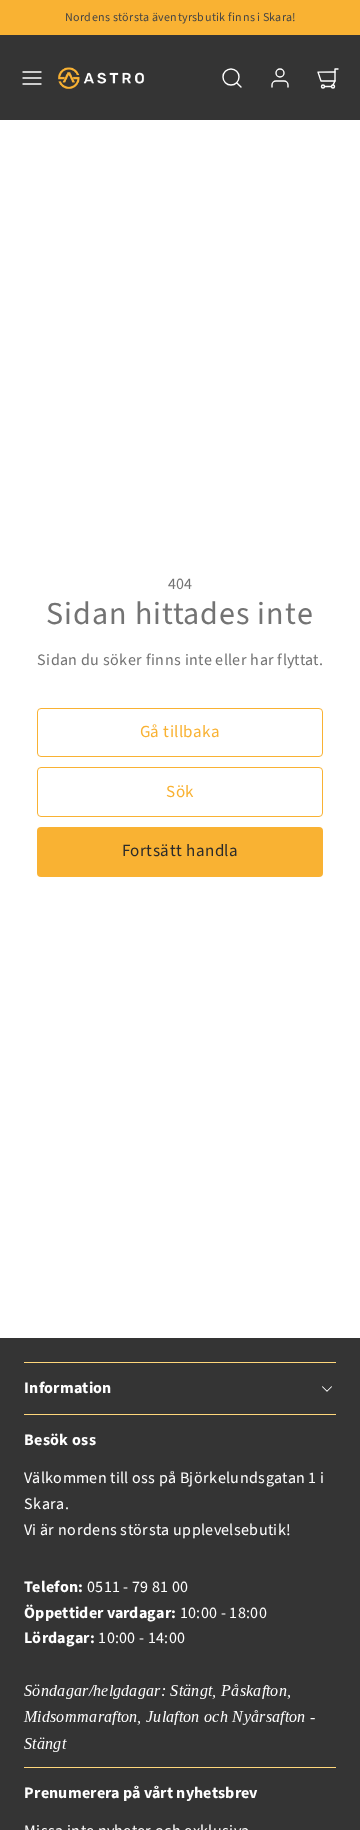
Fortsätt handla (180, 851)
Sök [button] (180, 792)
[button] (32, 78)
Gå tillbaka (180, 732)
